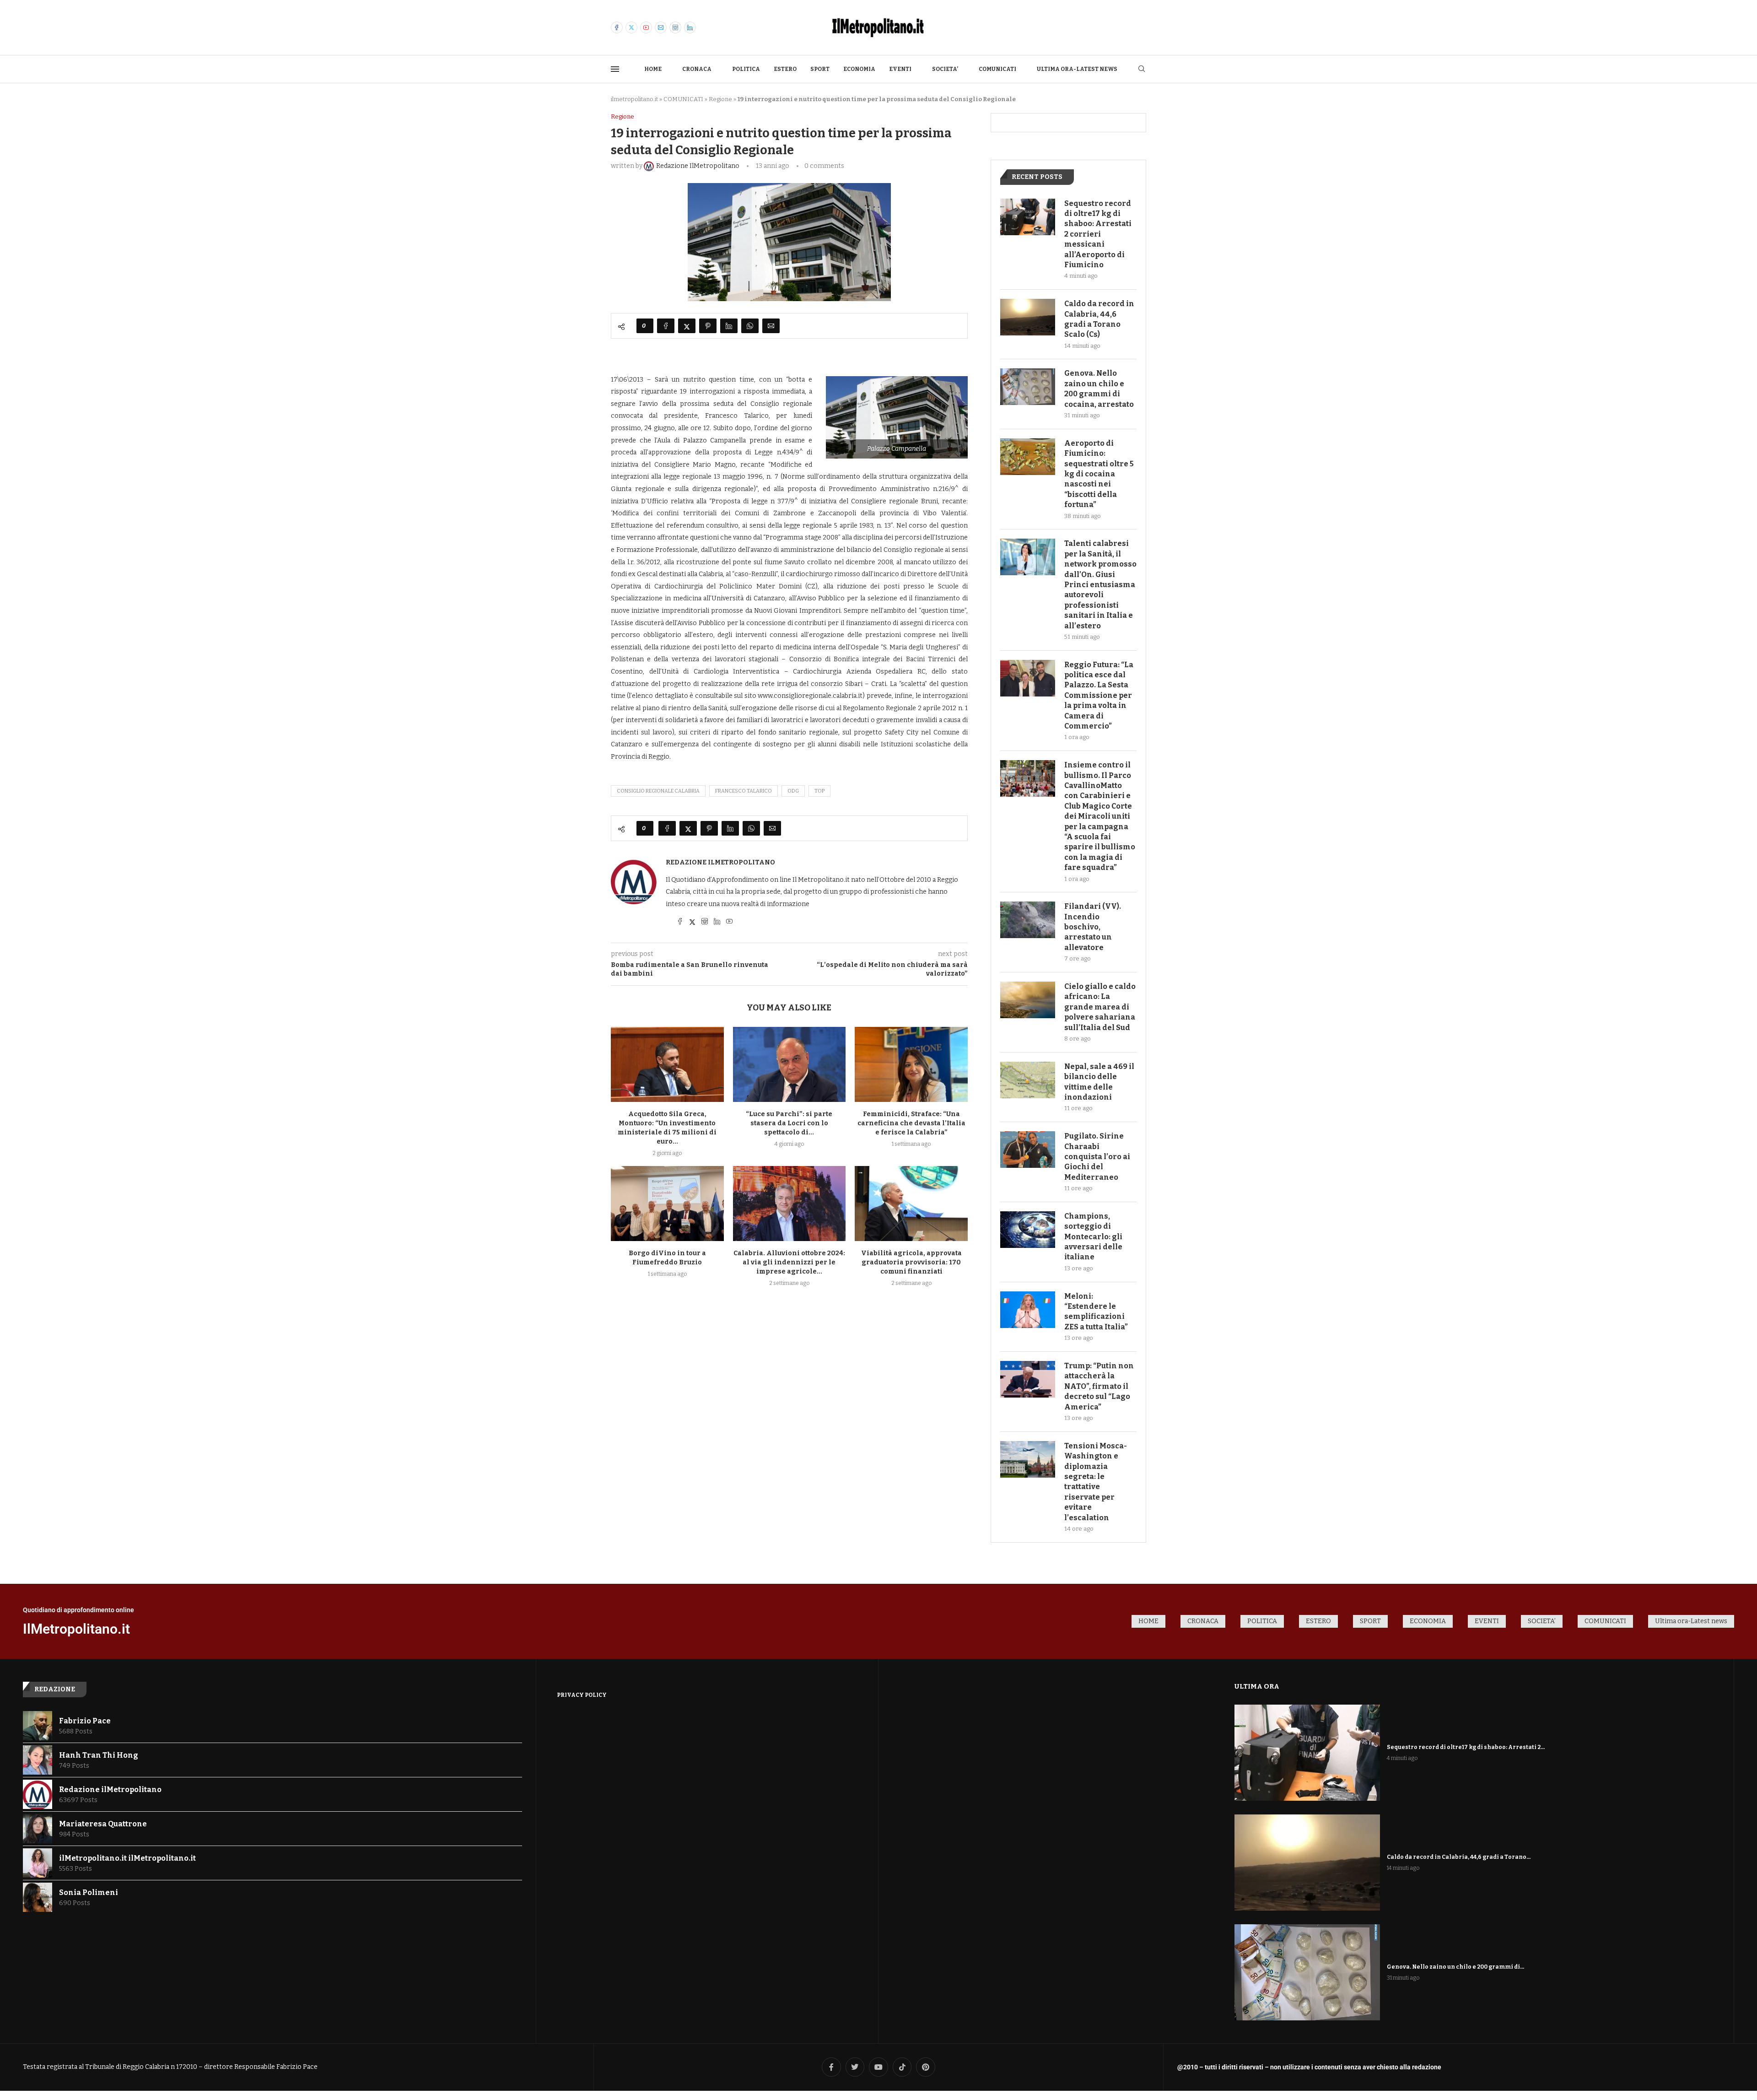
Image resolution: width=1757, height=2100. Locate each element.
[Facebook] (617, 27)
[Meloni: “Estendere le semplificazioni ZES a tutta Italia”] (1028, 1310)
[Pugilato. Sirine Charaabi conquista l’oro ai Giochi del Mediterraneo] (1028, 1150)
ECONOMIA (859, 69)
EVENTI (900, 69)
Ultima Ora (1257, 1686)
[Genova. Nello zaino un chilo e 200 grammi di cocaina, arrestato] (1028, 387)
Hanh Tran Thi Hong (99, 1755)
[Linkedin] (690, 27)
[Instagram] (675, 27)
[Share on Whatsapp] (750, 326)
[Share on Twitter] (687, 326)
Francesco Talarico (744, 791)
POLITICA (746, 69)
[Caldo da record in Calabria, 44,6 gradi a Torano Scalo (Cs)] (1028, 317)
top (819, 791)
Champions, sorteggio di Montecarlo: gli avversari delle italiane (1093, 1237)
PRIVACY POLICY (582, 1695)
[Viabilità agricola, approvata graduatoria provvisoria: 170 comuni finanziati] (911, 1204)
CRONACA (697, 69)
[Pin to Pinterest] (708, 326)
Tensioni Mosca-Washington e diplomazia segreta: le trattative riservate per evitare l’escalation (1096, 1482)
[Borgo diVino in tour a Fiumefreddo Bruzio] (667, 1204)
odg (793, 791)
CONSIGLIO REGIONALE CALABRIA (658, 791)
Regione (720, 99)
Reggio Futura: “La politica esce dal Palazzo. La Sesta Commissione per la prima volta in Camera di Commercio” (1099, 695)
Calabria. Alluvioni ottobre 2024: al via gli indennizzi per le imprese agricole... (789, 1262)
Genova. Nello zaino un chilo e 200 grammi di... (1455, 1967)
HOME (653, 69)
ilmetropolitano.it (634, 99)
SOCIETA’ (945, 69)
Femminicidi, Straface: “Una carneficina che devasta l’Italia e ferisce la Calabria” (911, 1123)
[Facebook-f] (831, 2067)
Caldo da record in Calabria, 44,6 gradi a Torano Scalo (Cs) (1099, 319)
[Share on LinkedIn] (729, 326)
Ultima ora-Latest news (1077, 69)
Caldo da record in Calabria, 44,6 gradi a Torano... (1459, 1857)
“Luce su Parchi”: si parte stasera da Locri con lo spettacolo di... (789, 1123)
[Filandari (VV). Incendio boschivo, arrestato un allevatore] (1028, 920)
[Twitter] (631, 27)
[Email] (661, 27)
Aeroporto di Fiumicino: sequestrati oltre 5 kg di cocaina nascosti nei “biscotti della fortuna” (1099, 474)
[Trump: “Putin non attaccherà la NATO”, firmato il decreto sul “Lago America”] (1028, 1379)
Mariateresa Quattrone (103, 1824)
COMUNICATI (997, 69)
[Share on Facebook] (666, 326)
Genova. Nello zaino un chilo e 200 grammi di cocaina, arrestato (1099, 389)
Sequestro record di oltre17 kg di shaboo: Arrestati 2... (1466, 1747)
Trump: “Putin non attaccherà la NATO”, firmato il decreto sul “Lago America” (1099, 1386)
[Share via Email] (771, 326)
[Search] (1142, 69)
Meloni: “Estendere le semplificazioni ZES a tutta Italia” (1096, 1312)
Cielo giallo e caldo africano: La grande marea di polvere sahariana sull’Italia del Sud (1100, 1007)
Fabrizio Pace (85, 1721)
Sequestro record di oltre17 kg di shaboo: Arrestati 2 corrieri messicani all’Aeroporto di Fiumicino (1098, 234)
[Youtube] (646, 27)
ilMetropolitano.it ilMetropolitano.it (127, 1858)
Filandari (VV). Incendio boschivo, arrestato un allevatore (1093, 927)
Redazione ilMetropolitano (720, 862)
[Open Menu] (615, 69)
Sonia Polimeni (89, 1892)
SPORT (820, 69)
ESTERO (785, 69)
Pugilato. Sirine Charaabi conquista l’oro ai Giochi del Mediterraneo (1097, 1157)
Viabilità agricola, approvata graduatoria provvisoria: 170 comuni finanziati (911, 1262)
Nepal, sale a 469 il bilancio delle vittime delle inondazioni (1099, 1082)
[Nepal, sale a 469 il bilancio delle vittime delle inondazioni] (1028, 1080)
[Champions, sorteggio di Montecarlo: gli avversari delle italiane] (1028, 1230)
